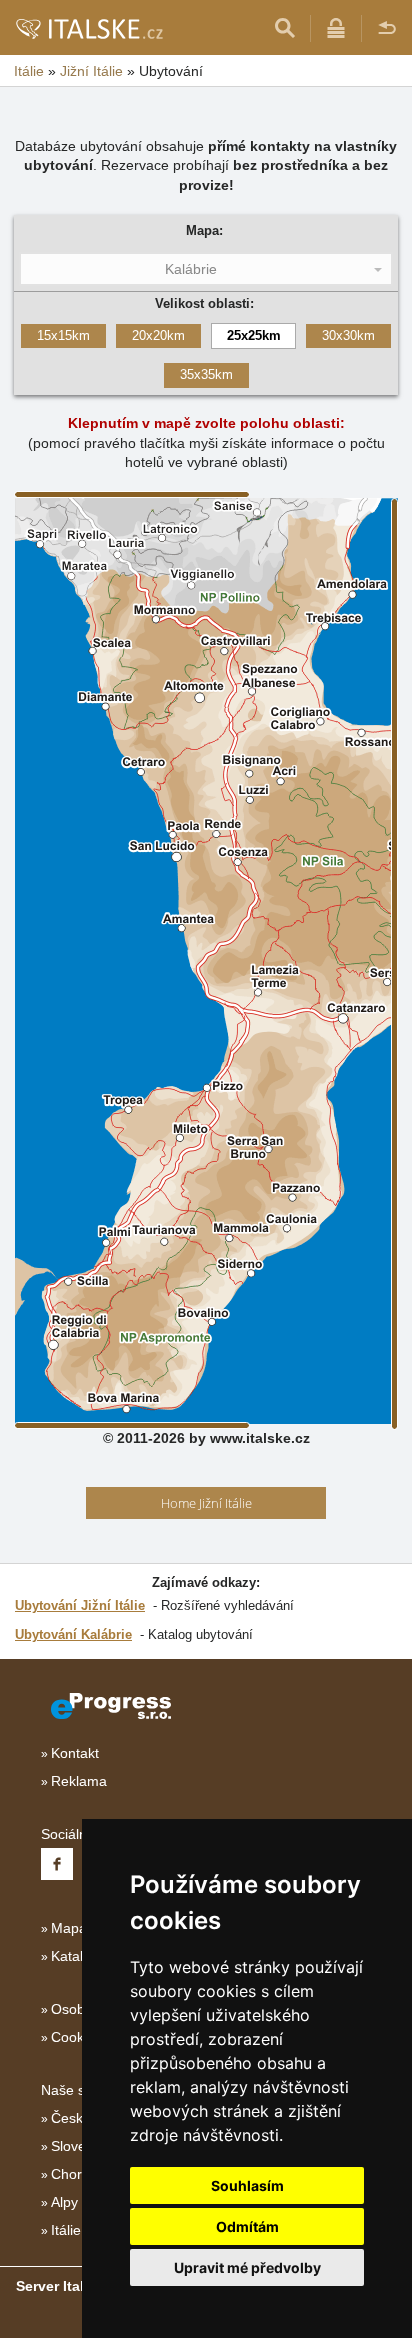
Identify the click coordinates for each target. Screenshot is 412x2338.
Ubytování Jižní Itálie (80, 1605)
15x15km (63, 335)
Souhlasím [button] (247, 2185)
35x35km (206, 374)
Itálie (66, 2230)
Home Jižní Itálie (206, 1503)
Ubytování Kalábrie (73, 1634)
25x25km (254, 335)
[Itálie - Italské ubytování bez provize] (88, 28)
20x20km (158, 335)
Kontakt (75, 1753)
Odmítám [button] (247, 2226)
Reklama (79, 1781)
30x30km (348, 335)
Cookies (76, 2037)
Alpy (64, 2202)
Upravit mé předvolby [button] (247, 2267)
